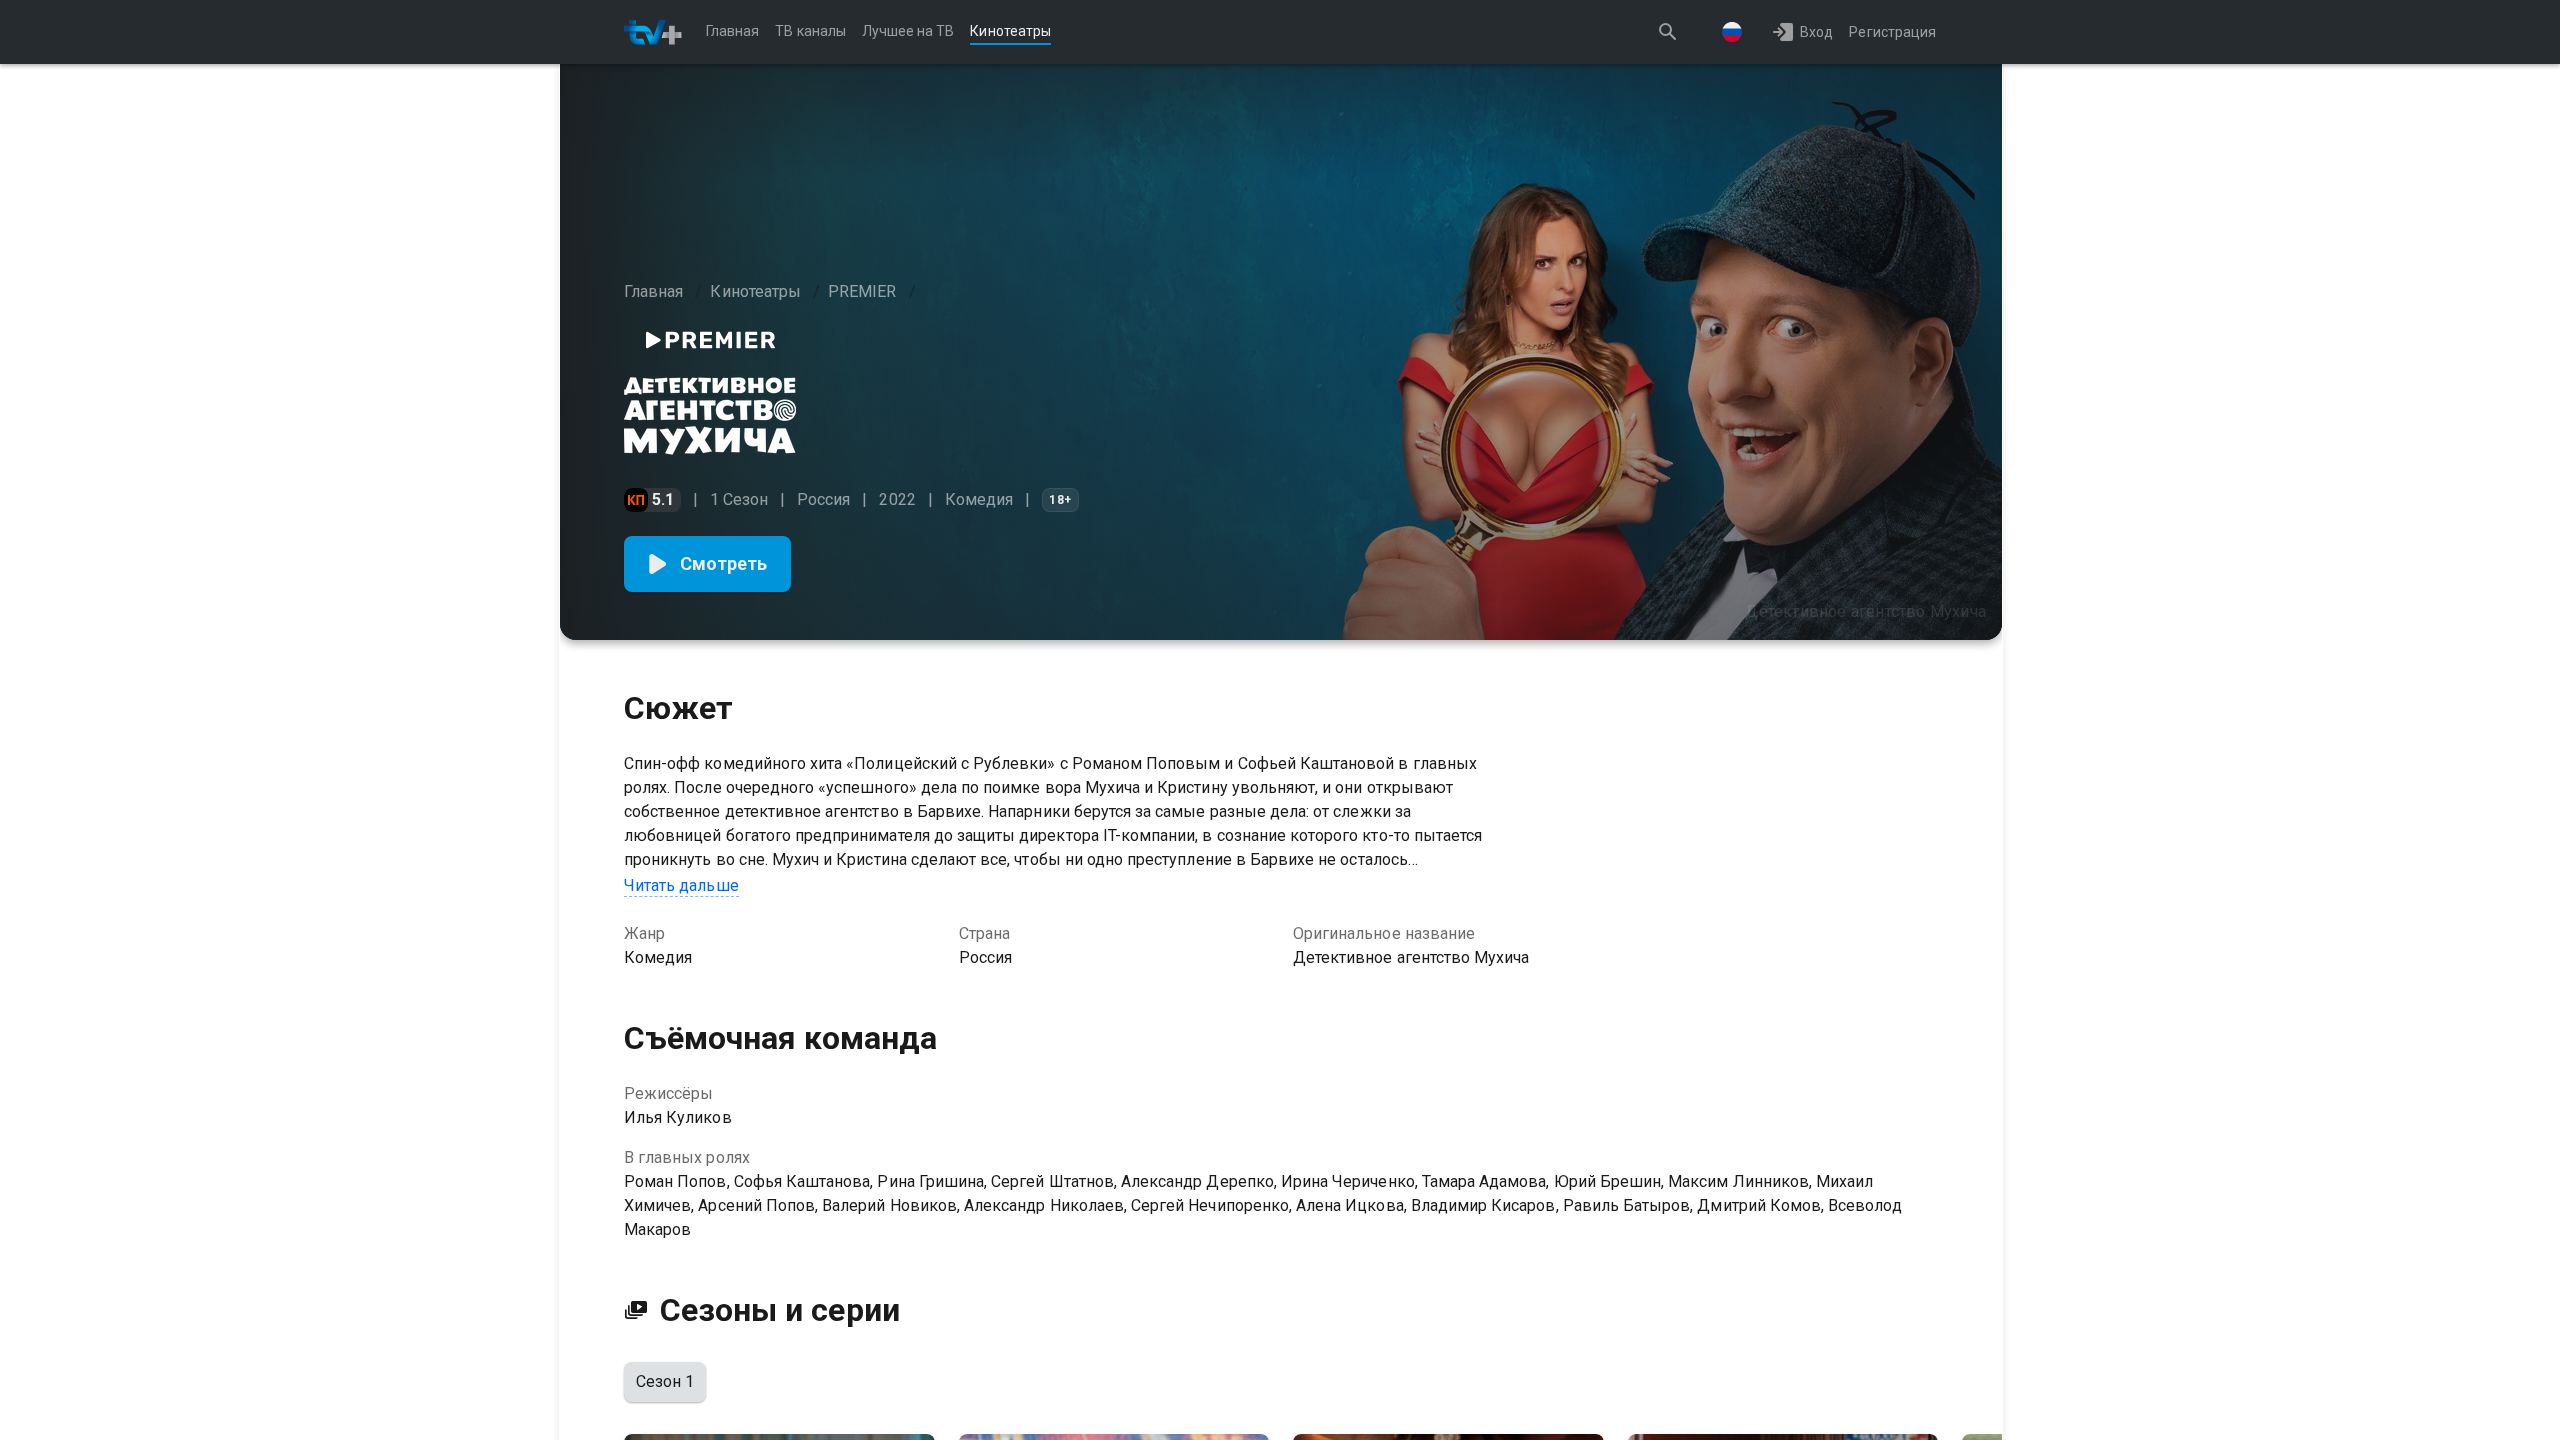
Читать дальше (681, 885)
